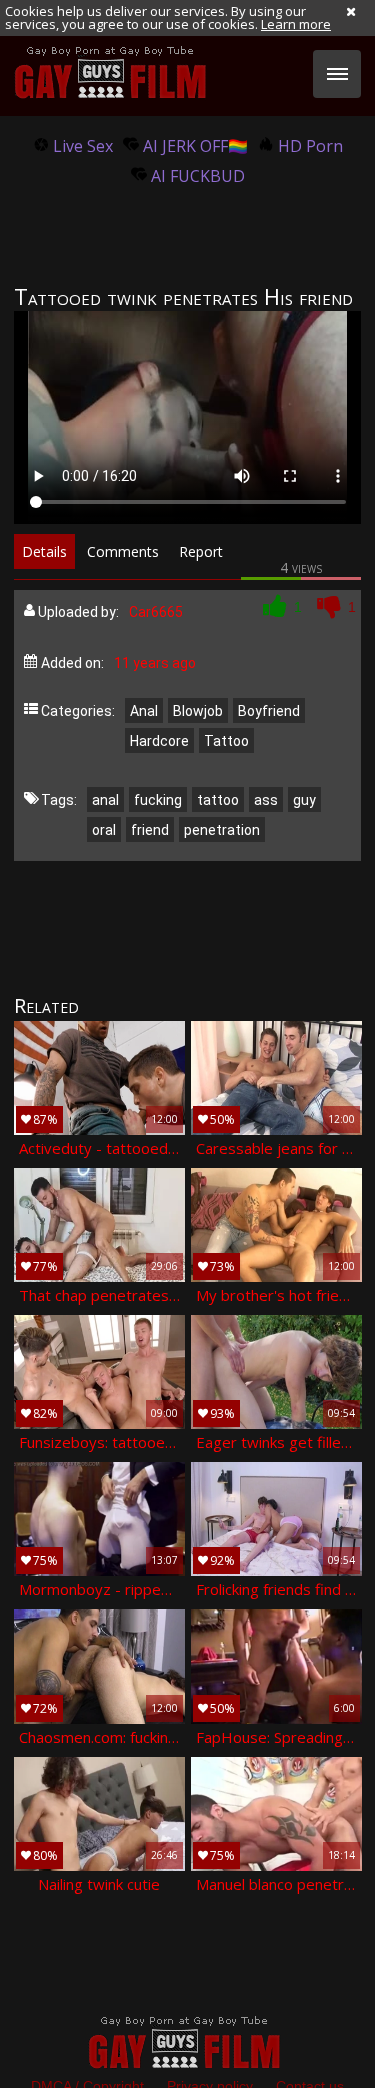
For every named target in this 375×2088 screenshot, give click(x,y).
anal (105, 800)
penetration (222, 830)
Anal (144, 711)
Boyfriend (269, 711)
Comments (123, 551)
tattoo (218, 800)
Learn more (296, 24)
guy (304, 800)
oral (104, 830)
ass (266, 800)
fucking (158, 800)
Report (201, 551)
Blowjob (198, 711)
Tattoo (226, 741)
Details (44, 551)
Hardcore (159, 741)
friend (150, 830)
